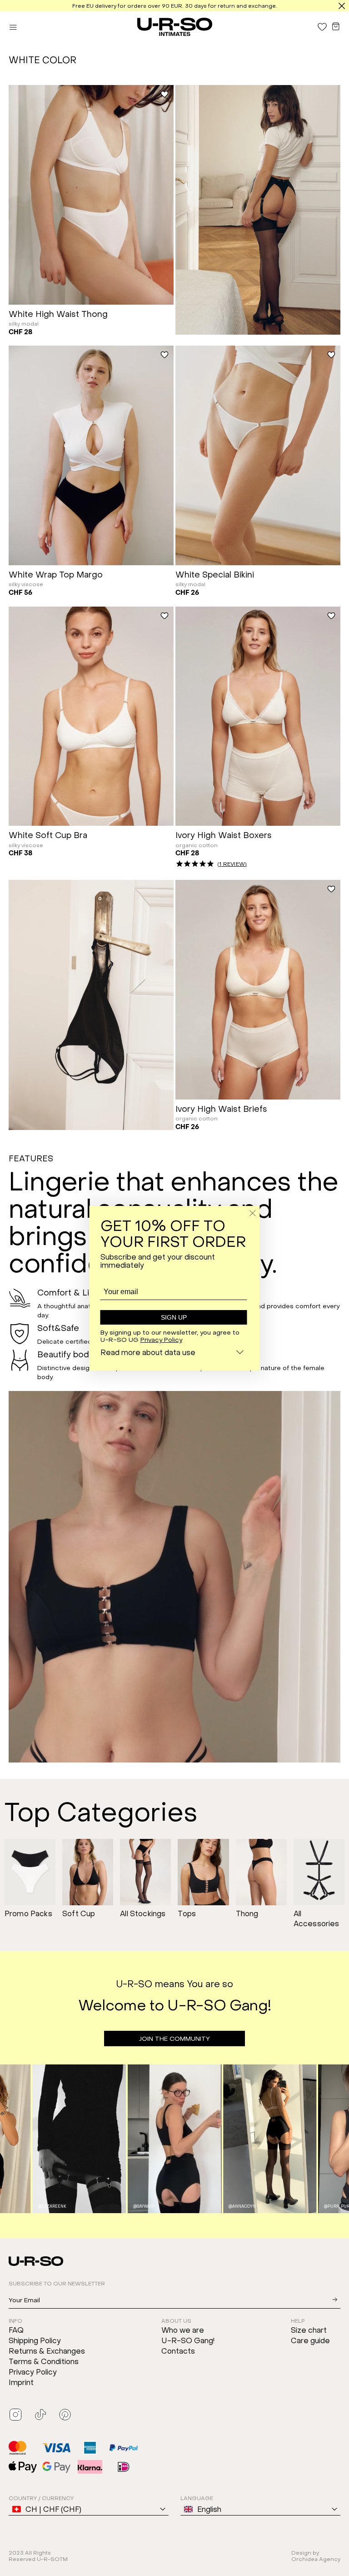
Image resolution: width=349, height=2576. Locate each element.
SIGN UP (174, 1317)
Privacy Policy (161, 1339)
